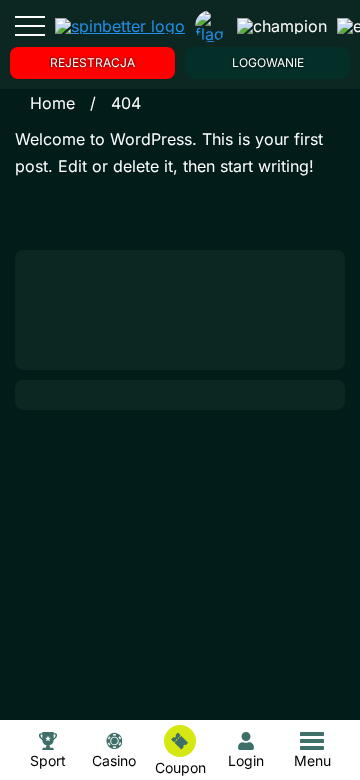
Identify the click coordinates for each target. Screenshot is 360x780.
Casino (114, 760)
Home (52, 103)
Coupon (180, 767)
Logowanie (268, 62)
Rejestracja (92, 62)
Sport (48, 760)
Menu (312, 760)
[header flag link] (211, 26)
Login (246, 760)
